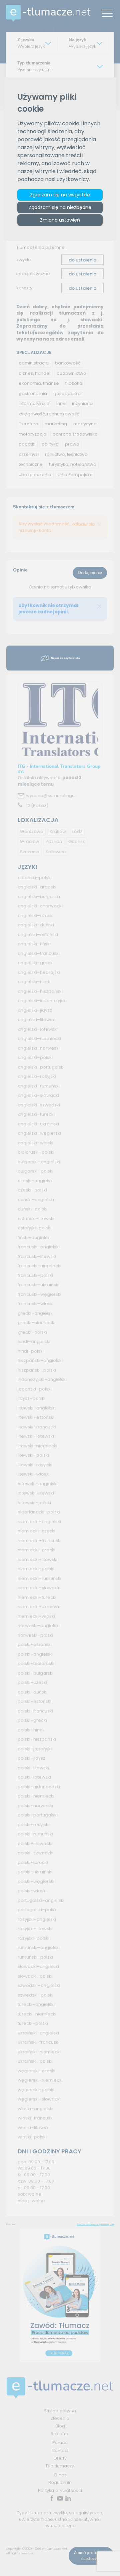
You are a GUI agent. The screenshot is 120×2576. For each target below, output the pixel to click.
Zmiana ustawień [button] (60, 220)
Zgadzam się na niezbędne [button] (60, 207)
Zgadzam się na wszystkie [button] (60, 195)
